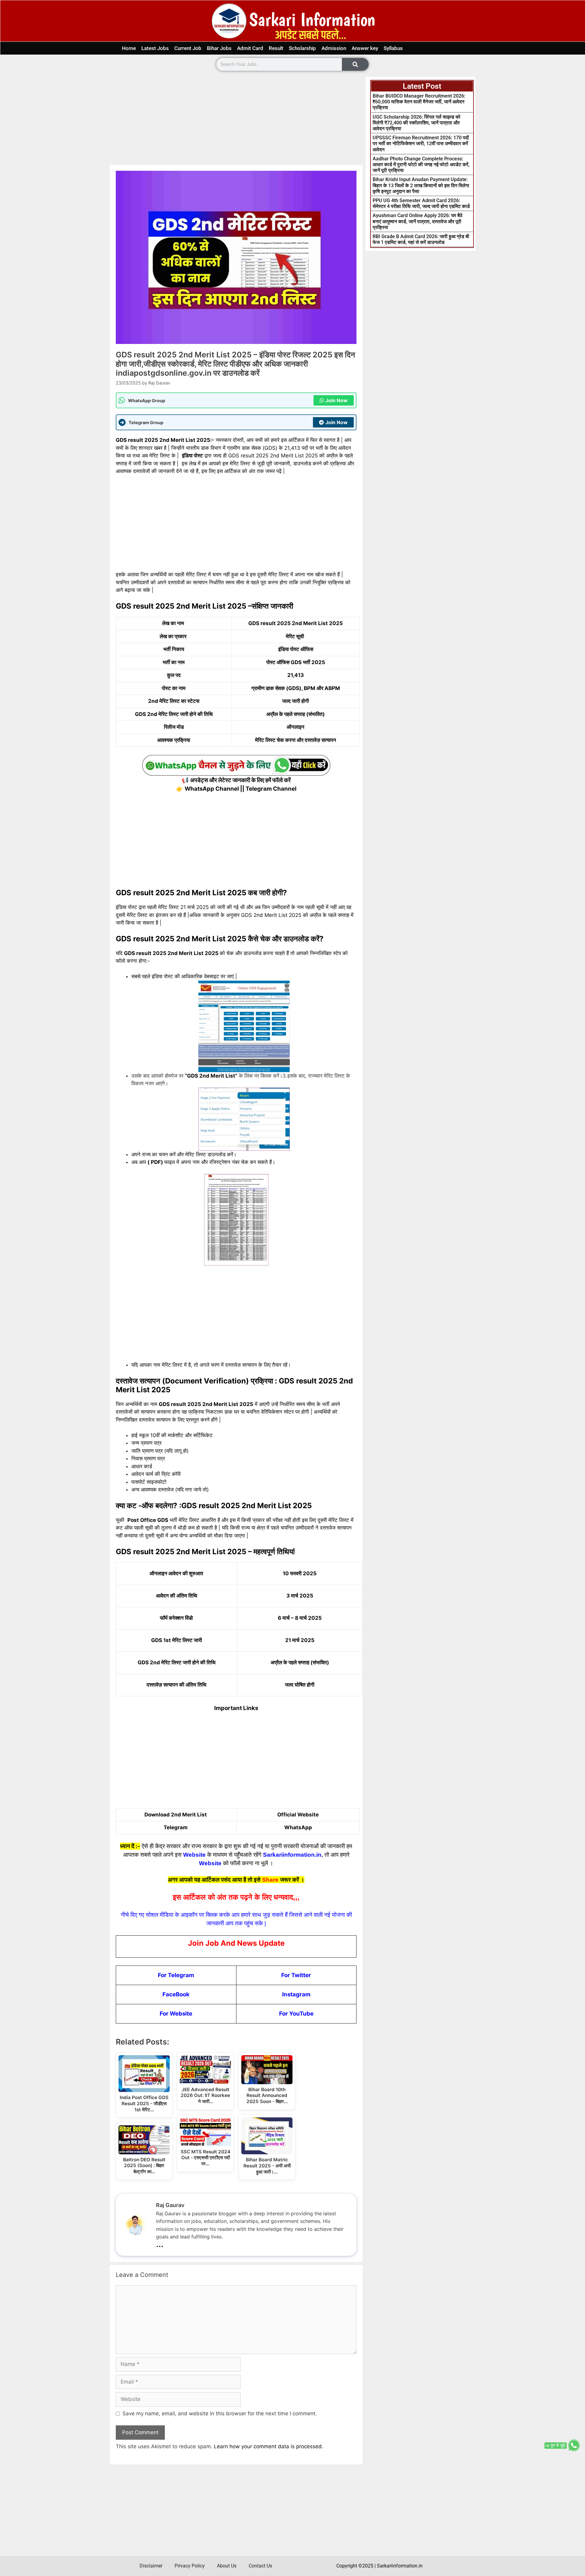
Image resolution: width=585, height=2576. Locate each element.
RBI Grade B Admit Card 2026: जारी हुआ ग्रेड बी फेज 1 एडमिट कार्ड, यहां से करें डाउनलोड (421, 239)
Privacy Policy (190, 2566)
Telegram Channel (271, 789)
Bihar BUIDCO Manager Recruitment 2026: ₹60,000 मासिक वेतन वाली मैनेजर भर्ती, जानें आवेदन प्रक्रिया (419, 102)
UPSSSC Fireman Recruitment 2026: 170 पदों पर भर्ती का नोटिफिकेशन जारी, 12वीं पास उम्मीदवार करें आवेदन (421, 143)
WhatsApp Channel (212, 789)
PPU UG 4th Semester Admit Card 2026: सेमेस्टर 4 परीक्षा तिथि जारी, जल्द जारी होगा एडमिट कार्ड (421, 203)
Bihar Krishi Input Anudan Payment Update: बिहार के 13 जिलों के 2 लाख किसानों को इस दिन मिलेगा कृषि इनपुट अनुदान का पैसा (421, 185)
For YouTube (296, 2014)
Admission (334, 48)
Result (276, 48)
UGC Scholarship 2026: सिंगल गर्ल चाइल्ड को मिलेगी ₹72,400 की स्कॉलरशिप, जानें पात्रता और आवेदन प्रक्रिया (417, 123)
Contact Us (260, 2566)
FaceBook (176, 1994)
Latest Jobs (155, 48)
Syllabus (393, 48)
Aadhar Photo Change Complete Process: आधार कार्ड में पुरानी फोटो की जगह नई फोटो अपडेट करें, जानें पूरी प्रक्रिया (421, 165)
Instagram (296, 1994)
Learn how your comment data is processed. (269, 2446)
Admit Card (250, 48)
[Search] (355, 64)
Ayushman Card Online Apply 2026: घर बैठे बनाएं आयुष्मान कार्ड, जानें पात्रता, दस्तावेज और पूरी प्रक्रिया (418, 221)
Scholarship (302, 48)
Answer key (365, 48)
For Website (176, 2014)
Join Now (337, 400)
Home (129, 48)
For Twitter (296, 1975)
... (160, 2243)
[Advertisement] (236, 120)
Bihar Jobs (219, 48)
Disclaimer (151, 2566)
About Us (227, 2566)
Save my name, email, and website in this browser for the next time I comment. (220, 2413)
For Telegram (176, 1975)
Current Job (188, 48)
